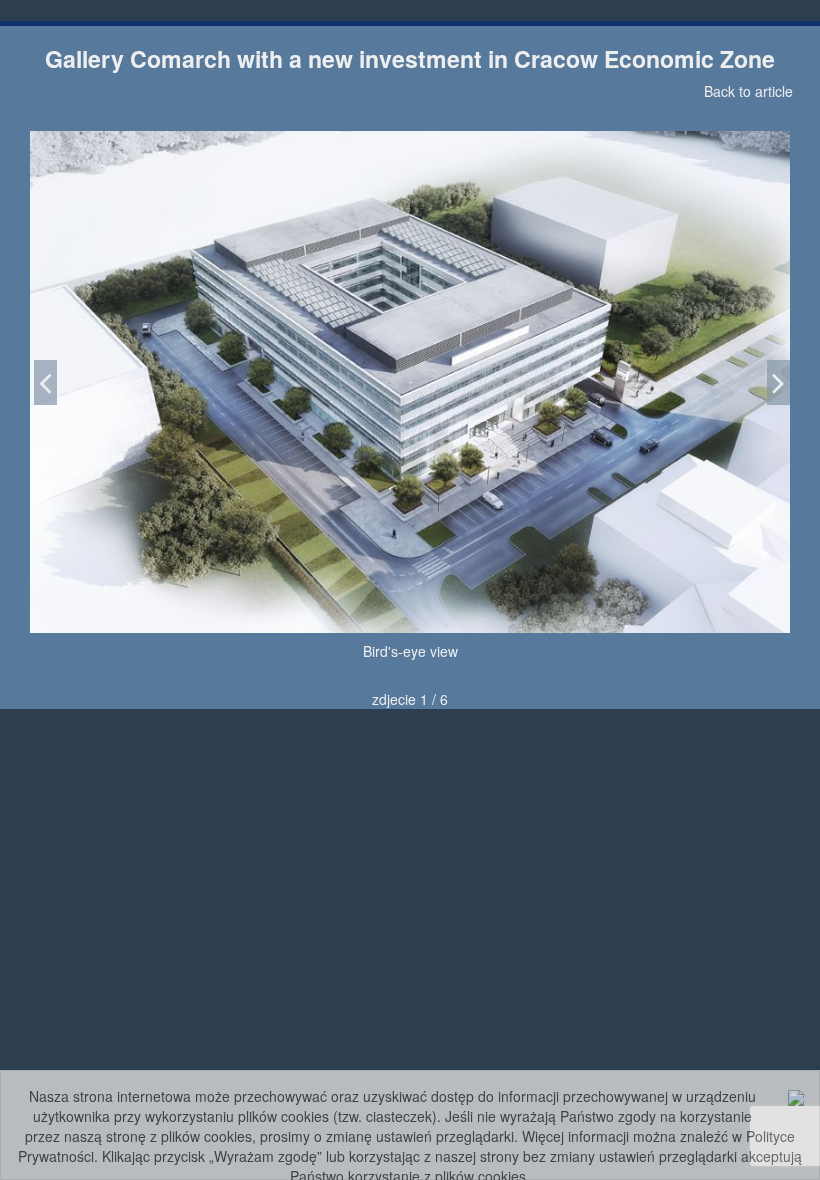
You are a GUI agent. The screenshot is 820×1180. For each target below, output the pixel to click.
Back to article (748, 91)
